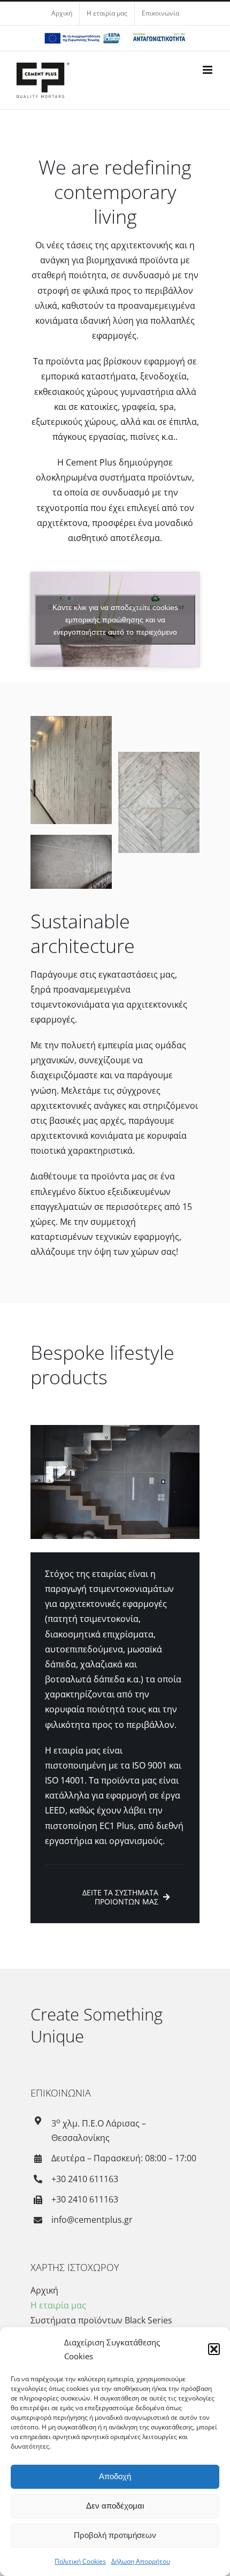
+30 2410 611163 (85, 2179)
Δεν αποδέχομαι (115, 2506)
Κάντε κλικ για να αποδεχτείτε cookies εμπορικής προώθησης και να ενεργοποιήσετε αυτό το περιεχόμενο (115, 619)
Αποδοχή (115, 2476)
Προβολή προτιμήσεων (115, 2535)
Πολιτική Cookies (80, 2561)
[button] (214, 2349)
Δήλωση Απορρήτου (141, 2561)
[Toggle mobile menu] (208, 70)
